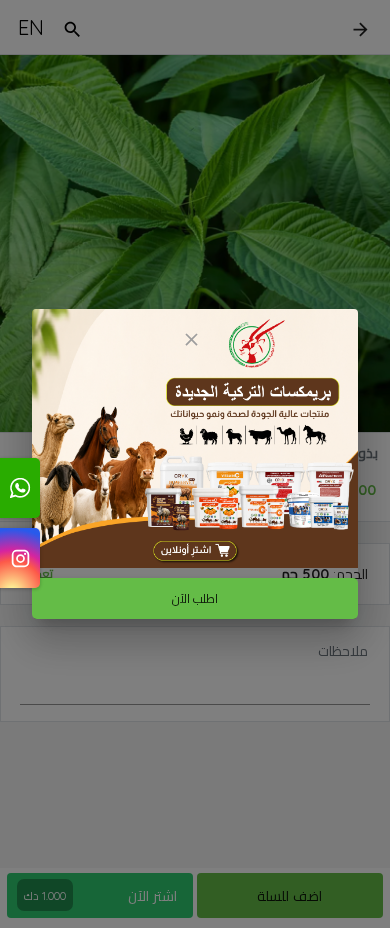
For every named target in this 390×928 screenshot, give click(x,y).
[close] (191, 339)
